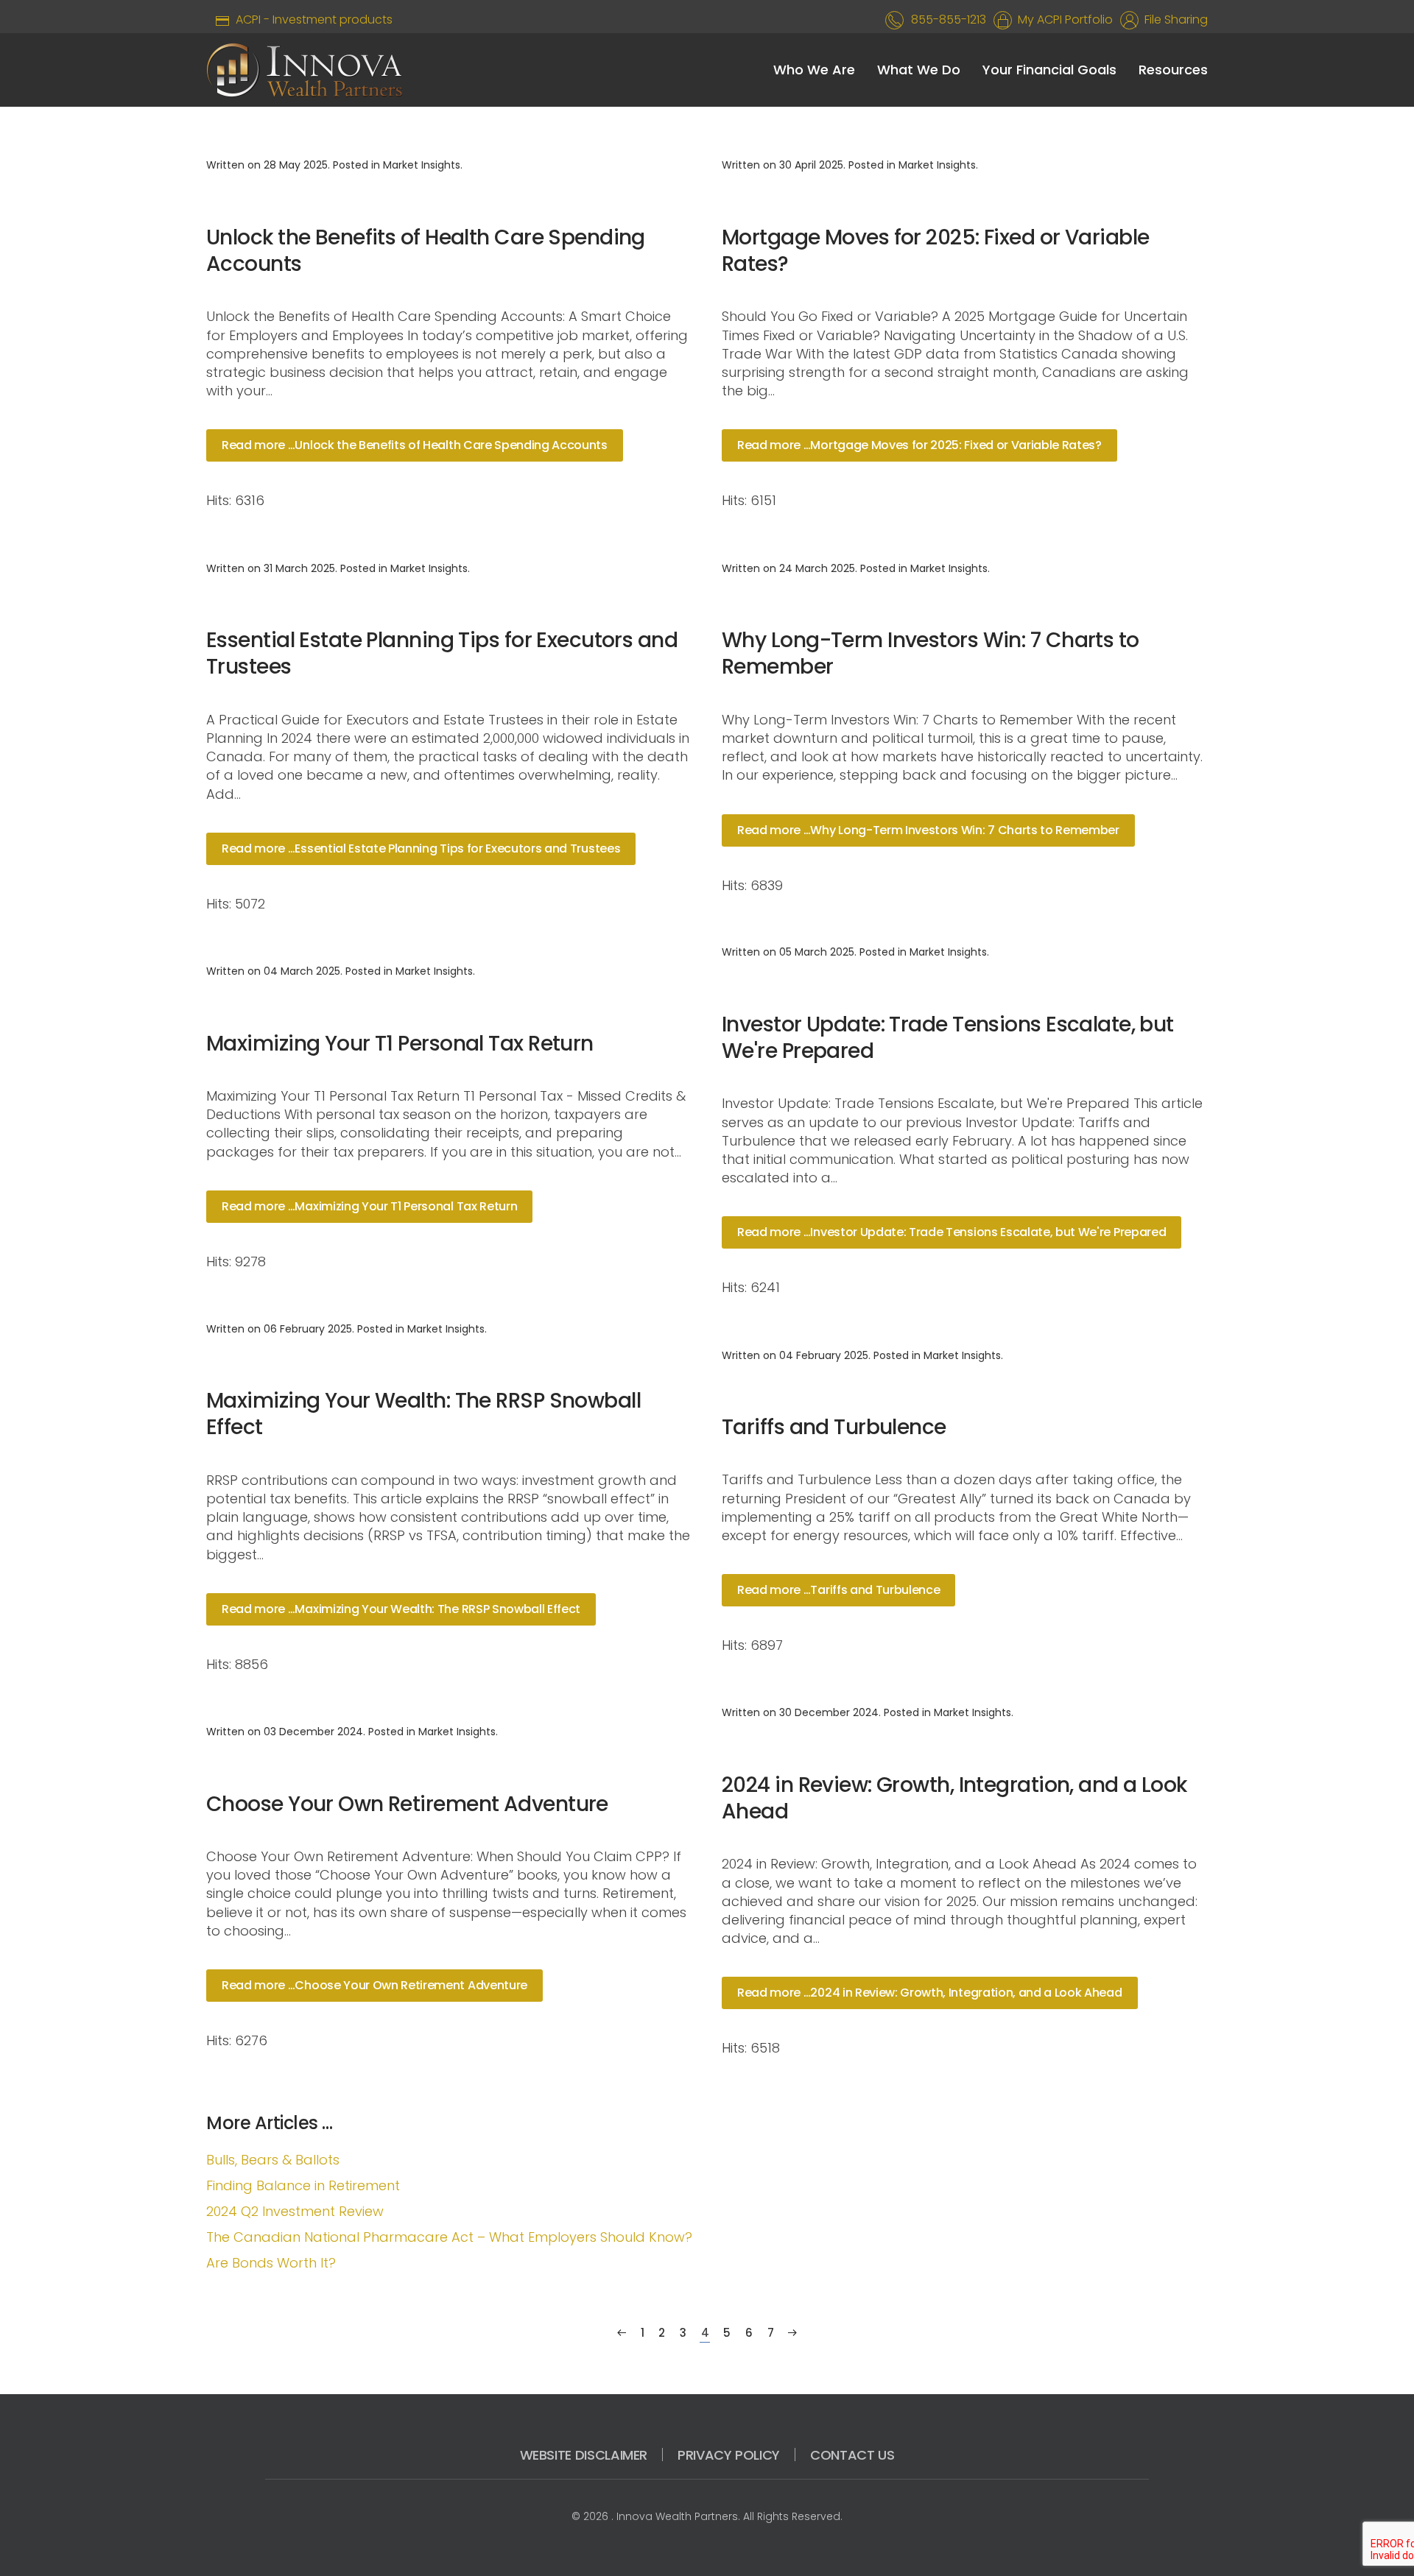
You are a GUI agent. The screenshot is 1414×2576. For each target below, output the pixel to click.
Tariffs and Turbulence (834, 1427)
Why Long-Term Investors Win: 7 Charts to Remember (931, 653)
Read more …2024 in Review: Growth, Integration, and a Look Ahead (930, 1993)
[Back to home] (305, 70)
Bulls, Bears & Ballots (273, 2160)
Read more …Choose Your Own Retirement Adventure (374, 1985)
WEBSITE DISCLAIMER (584, 2455)
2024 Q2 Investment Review (295, 2211)
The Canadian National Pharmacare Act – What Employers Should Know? (449, 2237)
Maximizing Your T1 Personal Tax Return (400, 1044)
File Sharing (1173, 20)
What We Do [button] (919, 70)
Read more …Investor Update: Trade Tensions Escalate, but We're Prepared (952, 1232)
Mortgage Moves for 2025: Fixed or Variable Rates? (935, 251)
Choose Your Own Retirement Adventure (407, 1804)
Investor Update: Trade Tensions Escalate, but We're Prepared (948, 1038)
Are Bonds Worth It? (271, 2263)
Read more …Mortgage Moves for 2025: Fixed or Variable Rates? (919, 445)
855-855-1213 (949, 20)
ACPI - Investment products (311, 20)
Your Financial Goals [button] (1049, 70)
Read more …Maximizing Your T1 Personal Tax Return (369, 1206)
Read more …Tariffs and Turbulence (838, 1590)
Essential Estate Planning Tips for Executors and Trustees (442, 653)
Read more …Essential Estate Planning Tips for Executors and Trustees (421, 848)
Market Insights (422, 165)
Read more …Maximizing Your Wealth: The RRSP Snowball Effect (401, 1609)
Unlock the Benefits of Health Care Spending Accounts (426, 251)
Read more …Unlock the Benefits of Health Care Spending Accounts (415, 445)
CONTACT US (852, 2455)
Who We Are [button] (814, 70)
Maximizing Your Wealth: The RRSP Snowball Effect (423, 1414)
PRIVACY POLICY (729, 2455)
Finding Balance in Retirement (303, 2185)
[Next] (792, 2333)
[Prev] (622, 2333)
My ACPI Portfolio (1062, 20)
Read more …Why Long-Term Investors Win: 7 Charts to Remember (928, 830)
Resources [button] (1173, 70)
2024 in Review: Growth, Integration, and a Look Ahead (954, 1798)
